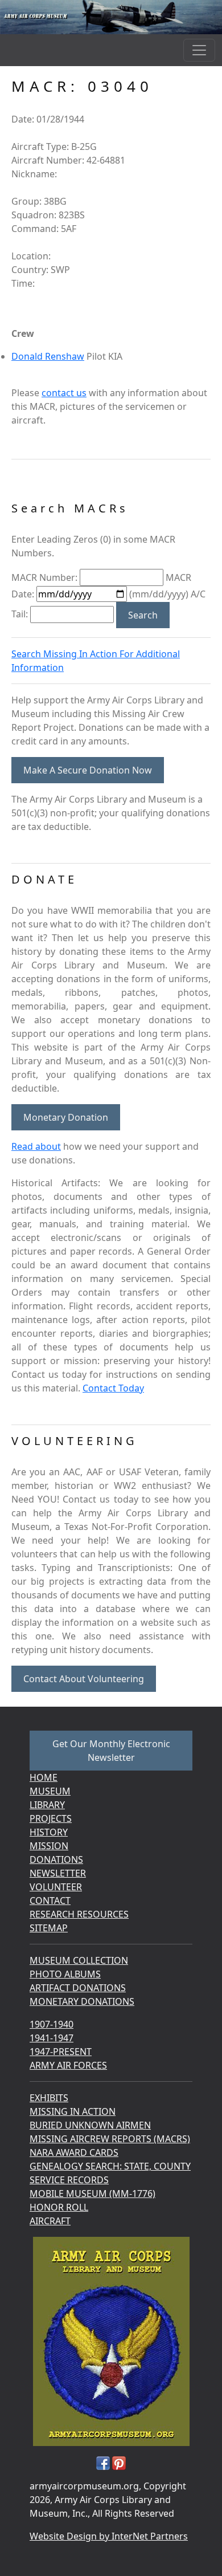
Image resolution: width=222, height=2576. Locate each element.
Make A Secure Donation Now (88, 770)
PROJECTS (51, 1818)
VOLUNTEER (56, 1887)
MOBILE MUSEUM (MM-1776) (92, 2194)
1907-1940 (52, 2024)
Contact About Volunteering (84, 1679)
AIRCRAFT (50, 2221)
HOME (44, 1777)
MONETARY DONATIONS (82, 2001)
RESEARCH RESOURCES (79, 1914)
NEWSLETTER (58, 1873)
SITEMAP (49, 1928)
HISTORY (49, 1832)
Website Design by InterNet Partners (109, 2536)
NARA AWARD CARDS (74, 2152)
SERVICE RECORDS (69, 2180)
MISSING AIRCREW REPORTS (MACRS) (110, 2139)
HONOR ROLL (59, 2207)
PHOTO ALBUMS (65, 1974)
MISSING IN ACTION (73, 2111)
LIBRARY (47, 1805)
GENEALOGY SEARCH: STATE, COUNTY (110, 2166)
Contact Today (113, 1388)
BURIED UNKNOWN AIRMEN (90, 2125)
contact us (64, 393)
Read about (36, 1146)
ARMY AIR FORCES (68, 2065)
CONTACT (50, 1901)
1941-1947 (52, 2038)
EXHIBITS (49, 2098)
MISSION (49, 1846)
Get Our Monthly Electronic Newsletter (111, 1751)
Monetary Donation (66, 1117)
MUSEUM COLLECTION (79, 1960)
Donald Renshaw (48, 356)
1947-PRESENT (61, 2052)
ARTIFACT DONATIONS (78, 1988)
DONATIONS (56, 1859)
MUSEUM (50, 1791)
